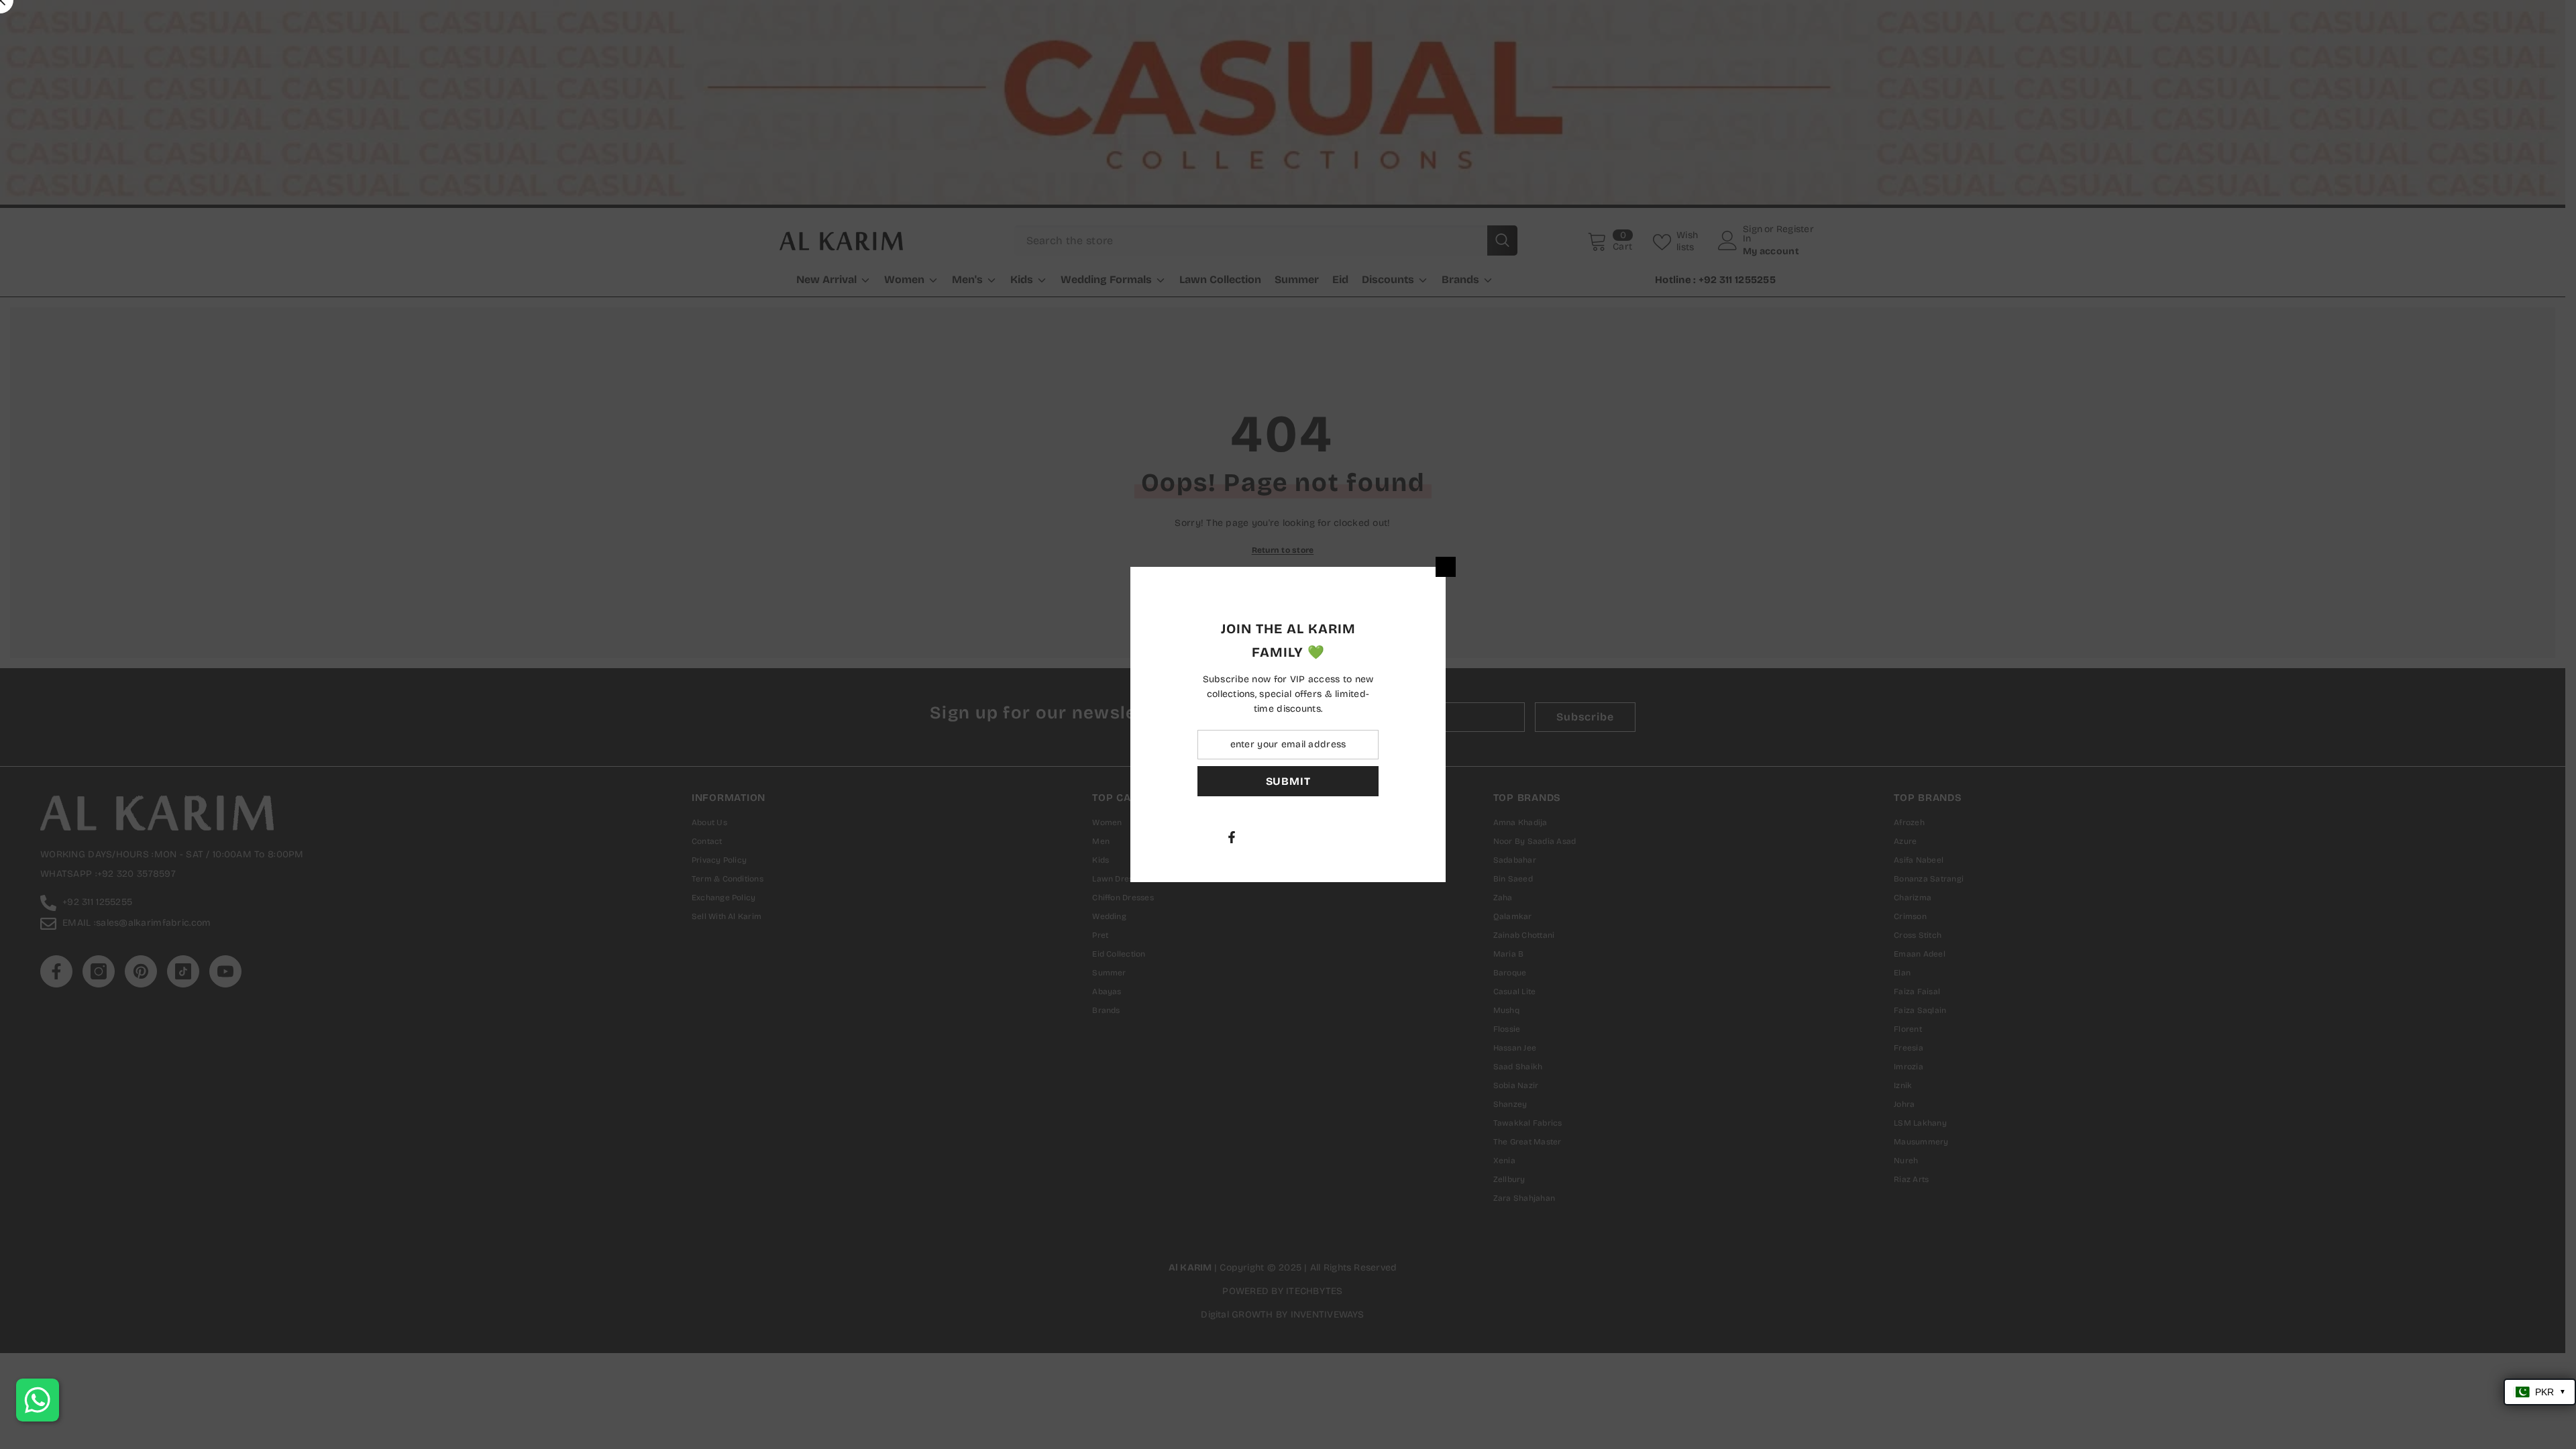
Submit (1446, 781)
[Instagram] (1417, 837)
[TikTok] (1474, 837)
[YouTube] (1502, 837)
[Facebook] (1389, 837)
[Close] (1603, 567)
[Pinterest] (1446, 837)
